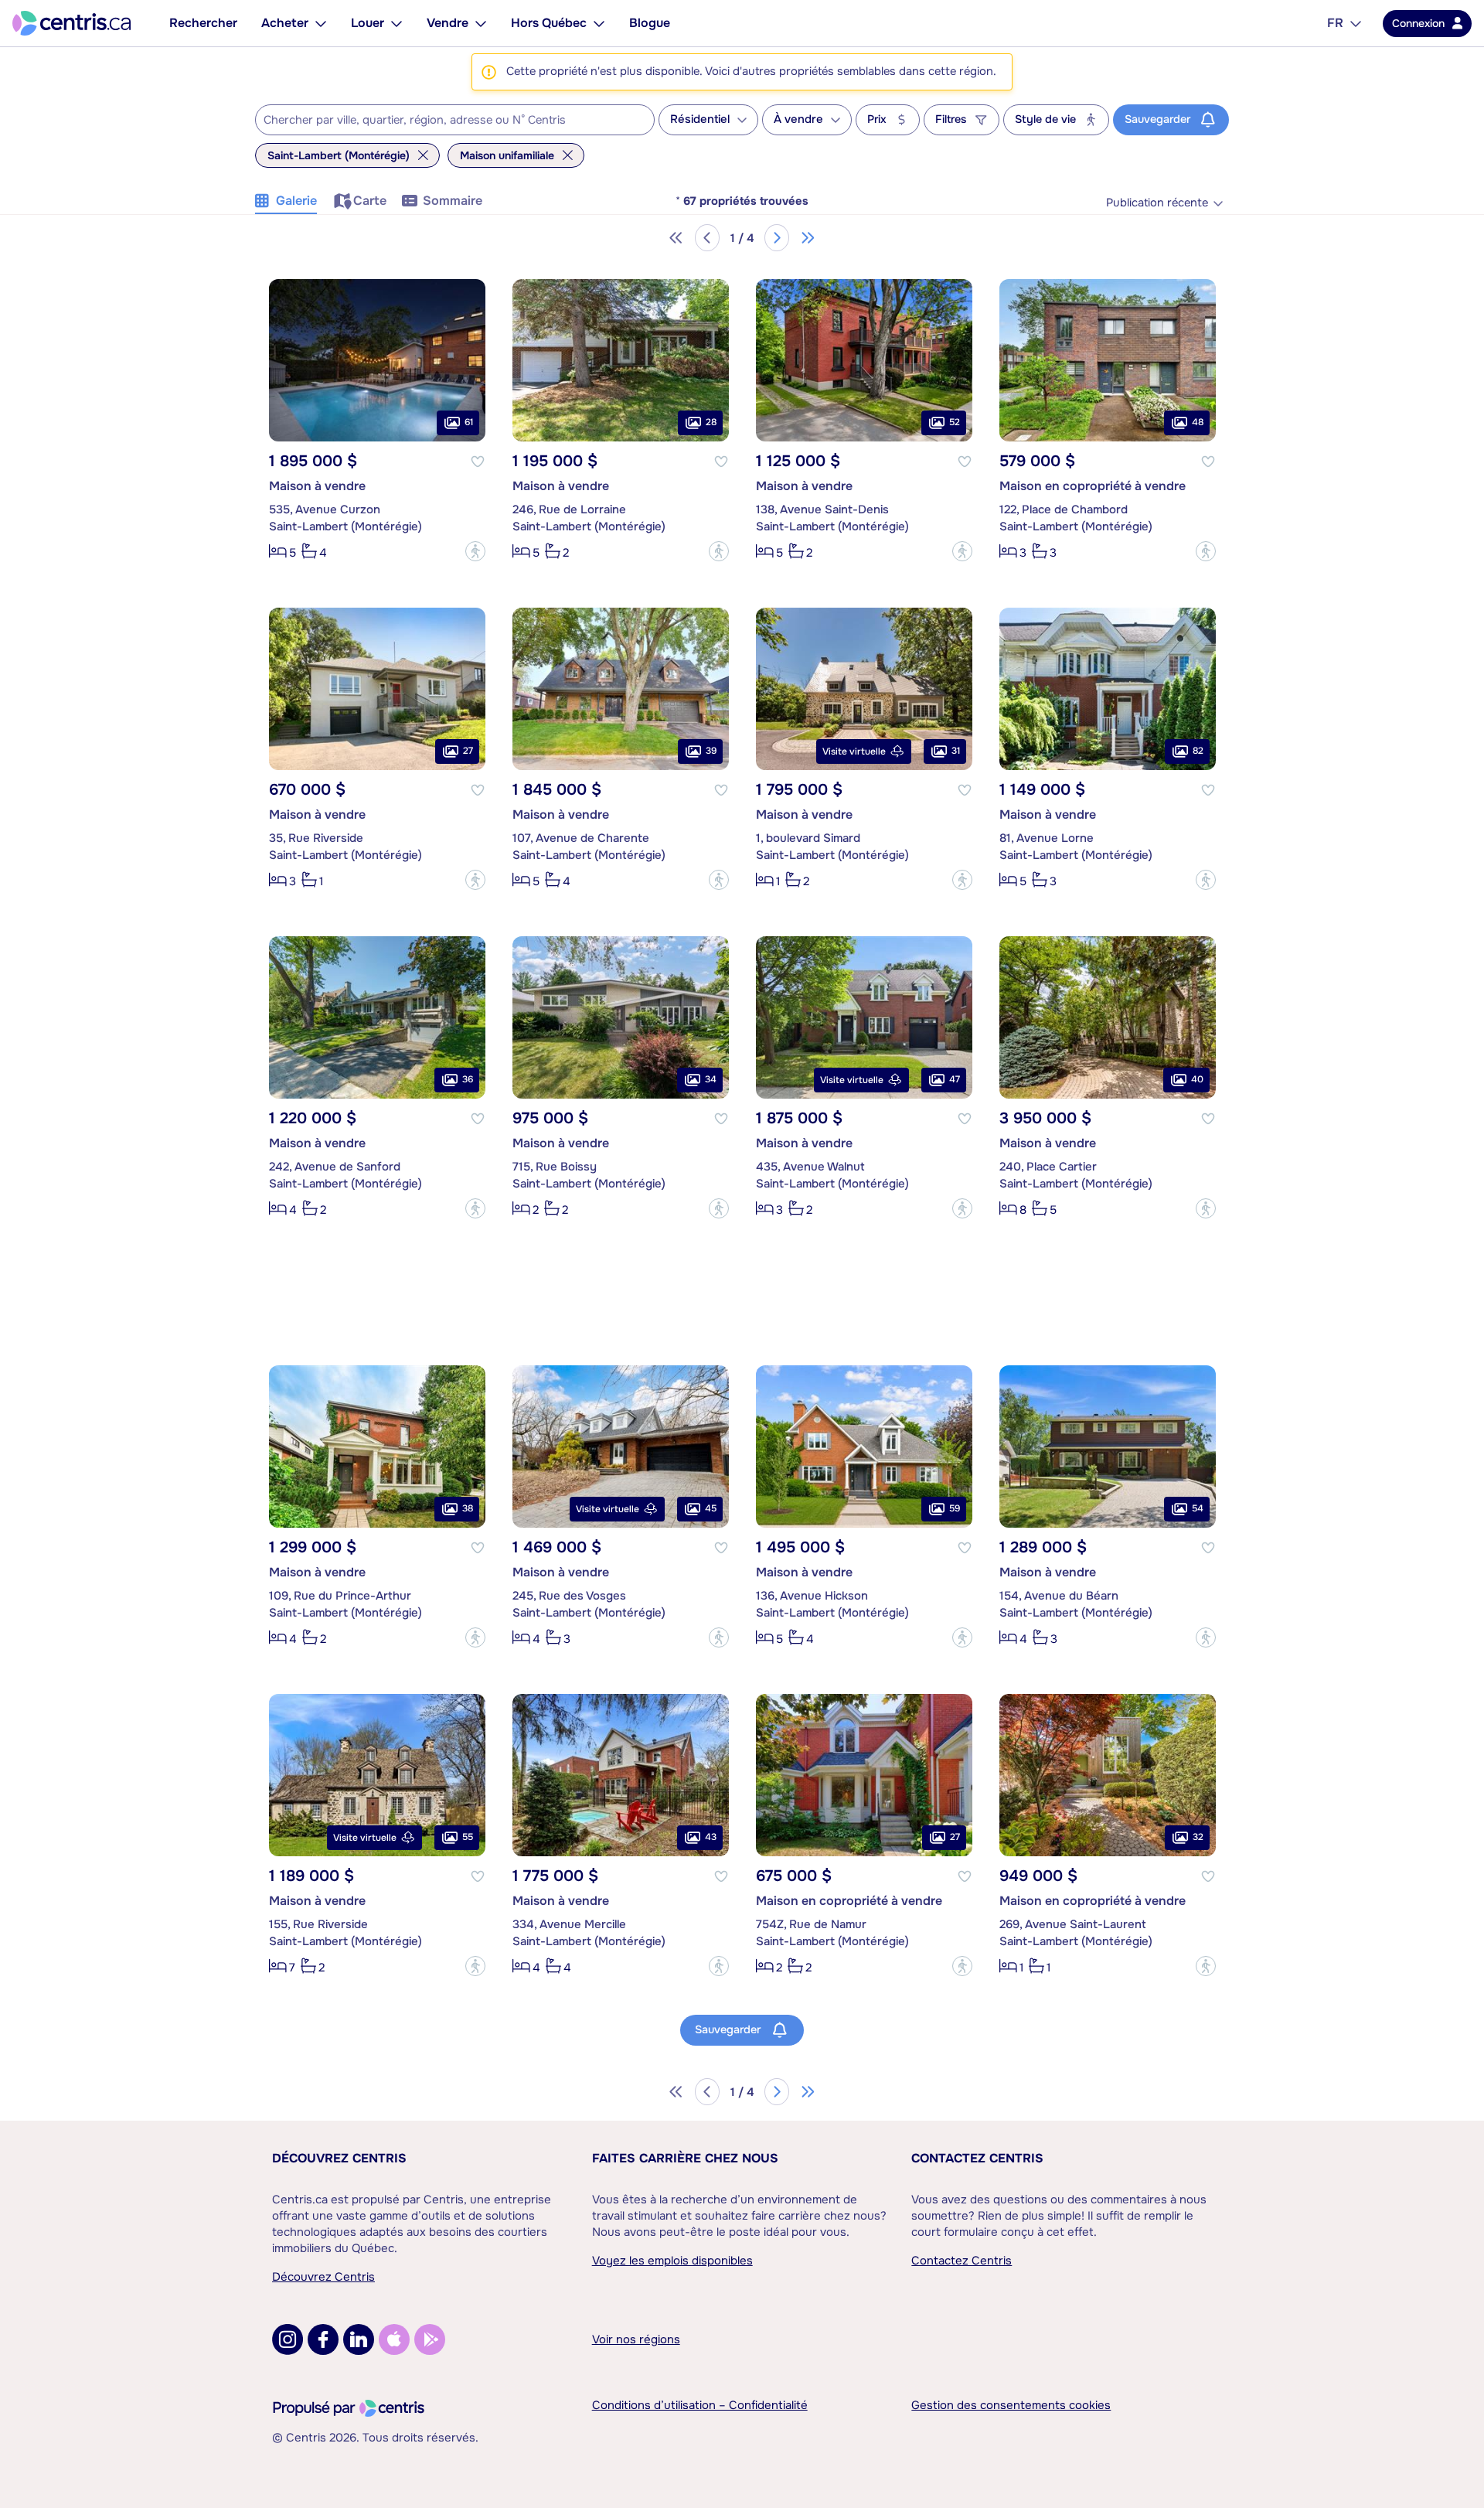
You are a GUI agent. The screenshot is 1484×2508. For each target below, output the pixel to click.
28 (711, 422)
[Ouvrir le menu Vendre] (481, 23)
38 (468, 1508)
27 (468, 751)
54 (1198, 1508)
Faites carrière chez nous (685, 2158)
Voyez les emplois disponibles (672, 2261)
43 (711, 1837)
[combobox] (455, 120)
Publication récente (1157, 203)
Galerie (296, 201)
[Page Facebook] (323, 2339)
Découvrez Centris (339, 2158)
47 (955, 1079)
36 (468, 1079)
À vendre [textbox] (798, 119)
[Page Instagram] (288, 2339)
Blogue (650, 23)
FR (1335, 23)
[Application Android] (430, 2339)
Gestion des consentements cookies (1011, 2405)
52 (955, 422)
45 (711, 1508)
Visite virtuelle (854, 751)
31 (956, 751)
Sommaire (453, 201)
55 (468, 1837)
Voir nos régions (636, 2339)
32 (1198, 1837)
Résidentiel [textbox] (700, 119)
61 (469, 422)
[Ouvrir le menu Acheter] (321, 23)
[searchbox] (445, 121)
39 (711, 751)
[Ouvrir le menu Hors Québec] (599, 23)
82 (1198, 751)
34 (711, 1079)
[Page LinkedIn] (359, 2339)
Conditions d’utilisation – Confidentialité (700, 2405)
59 (955, 1508)
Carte (370, 201)
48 (1198, 422)
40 (1197, 1079)
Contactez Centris (977, 2158)
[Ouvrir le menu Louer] (397, 23)
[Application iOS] (394, 2339)
